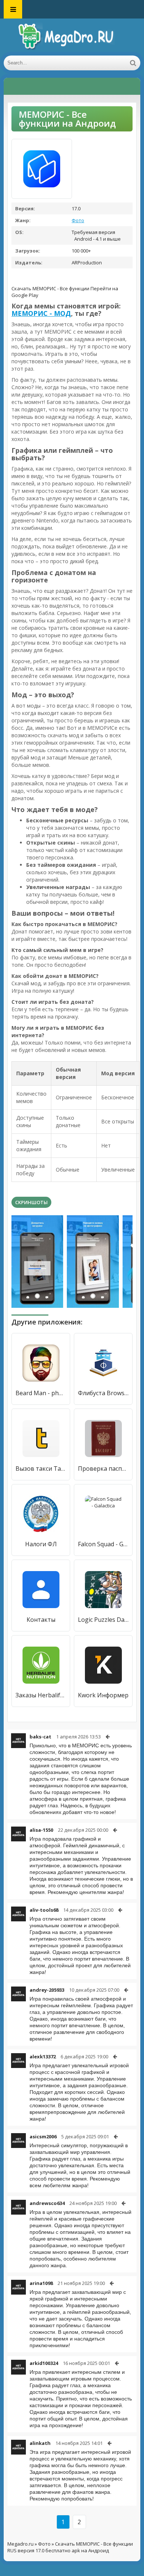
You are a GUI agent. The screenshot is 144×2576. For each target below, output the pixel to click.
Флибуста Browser (103, 1393)
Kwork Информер (103, 1695)
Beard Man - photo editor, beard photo (41, 1393)
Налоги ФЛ (41, 1544)
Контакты (41, 1620)
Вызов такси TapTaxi (41, 1469)
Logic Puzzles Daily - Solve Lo (103, 1620)
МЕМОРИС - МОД (41, 313)
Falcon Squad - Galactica (103, 1544)
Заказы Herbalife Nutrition (41, 1695)
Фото (78, 220)
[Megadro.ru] (72, 37)
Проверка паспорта (103, 1469)
